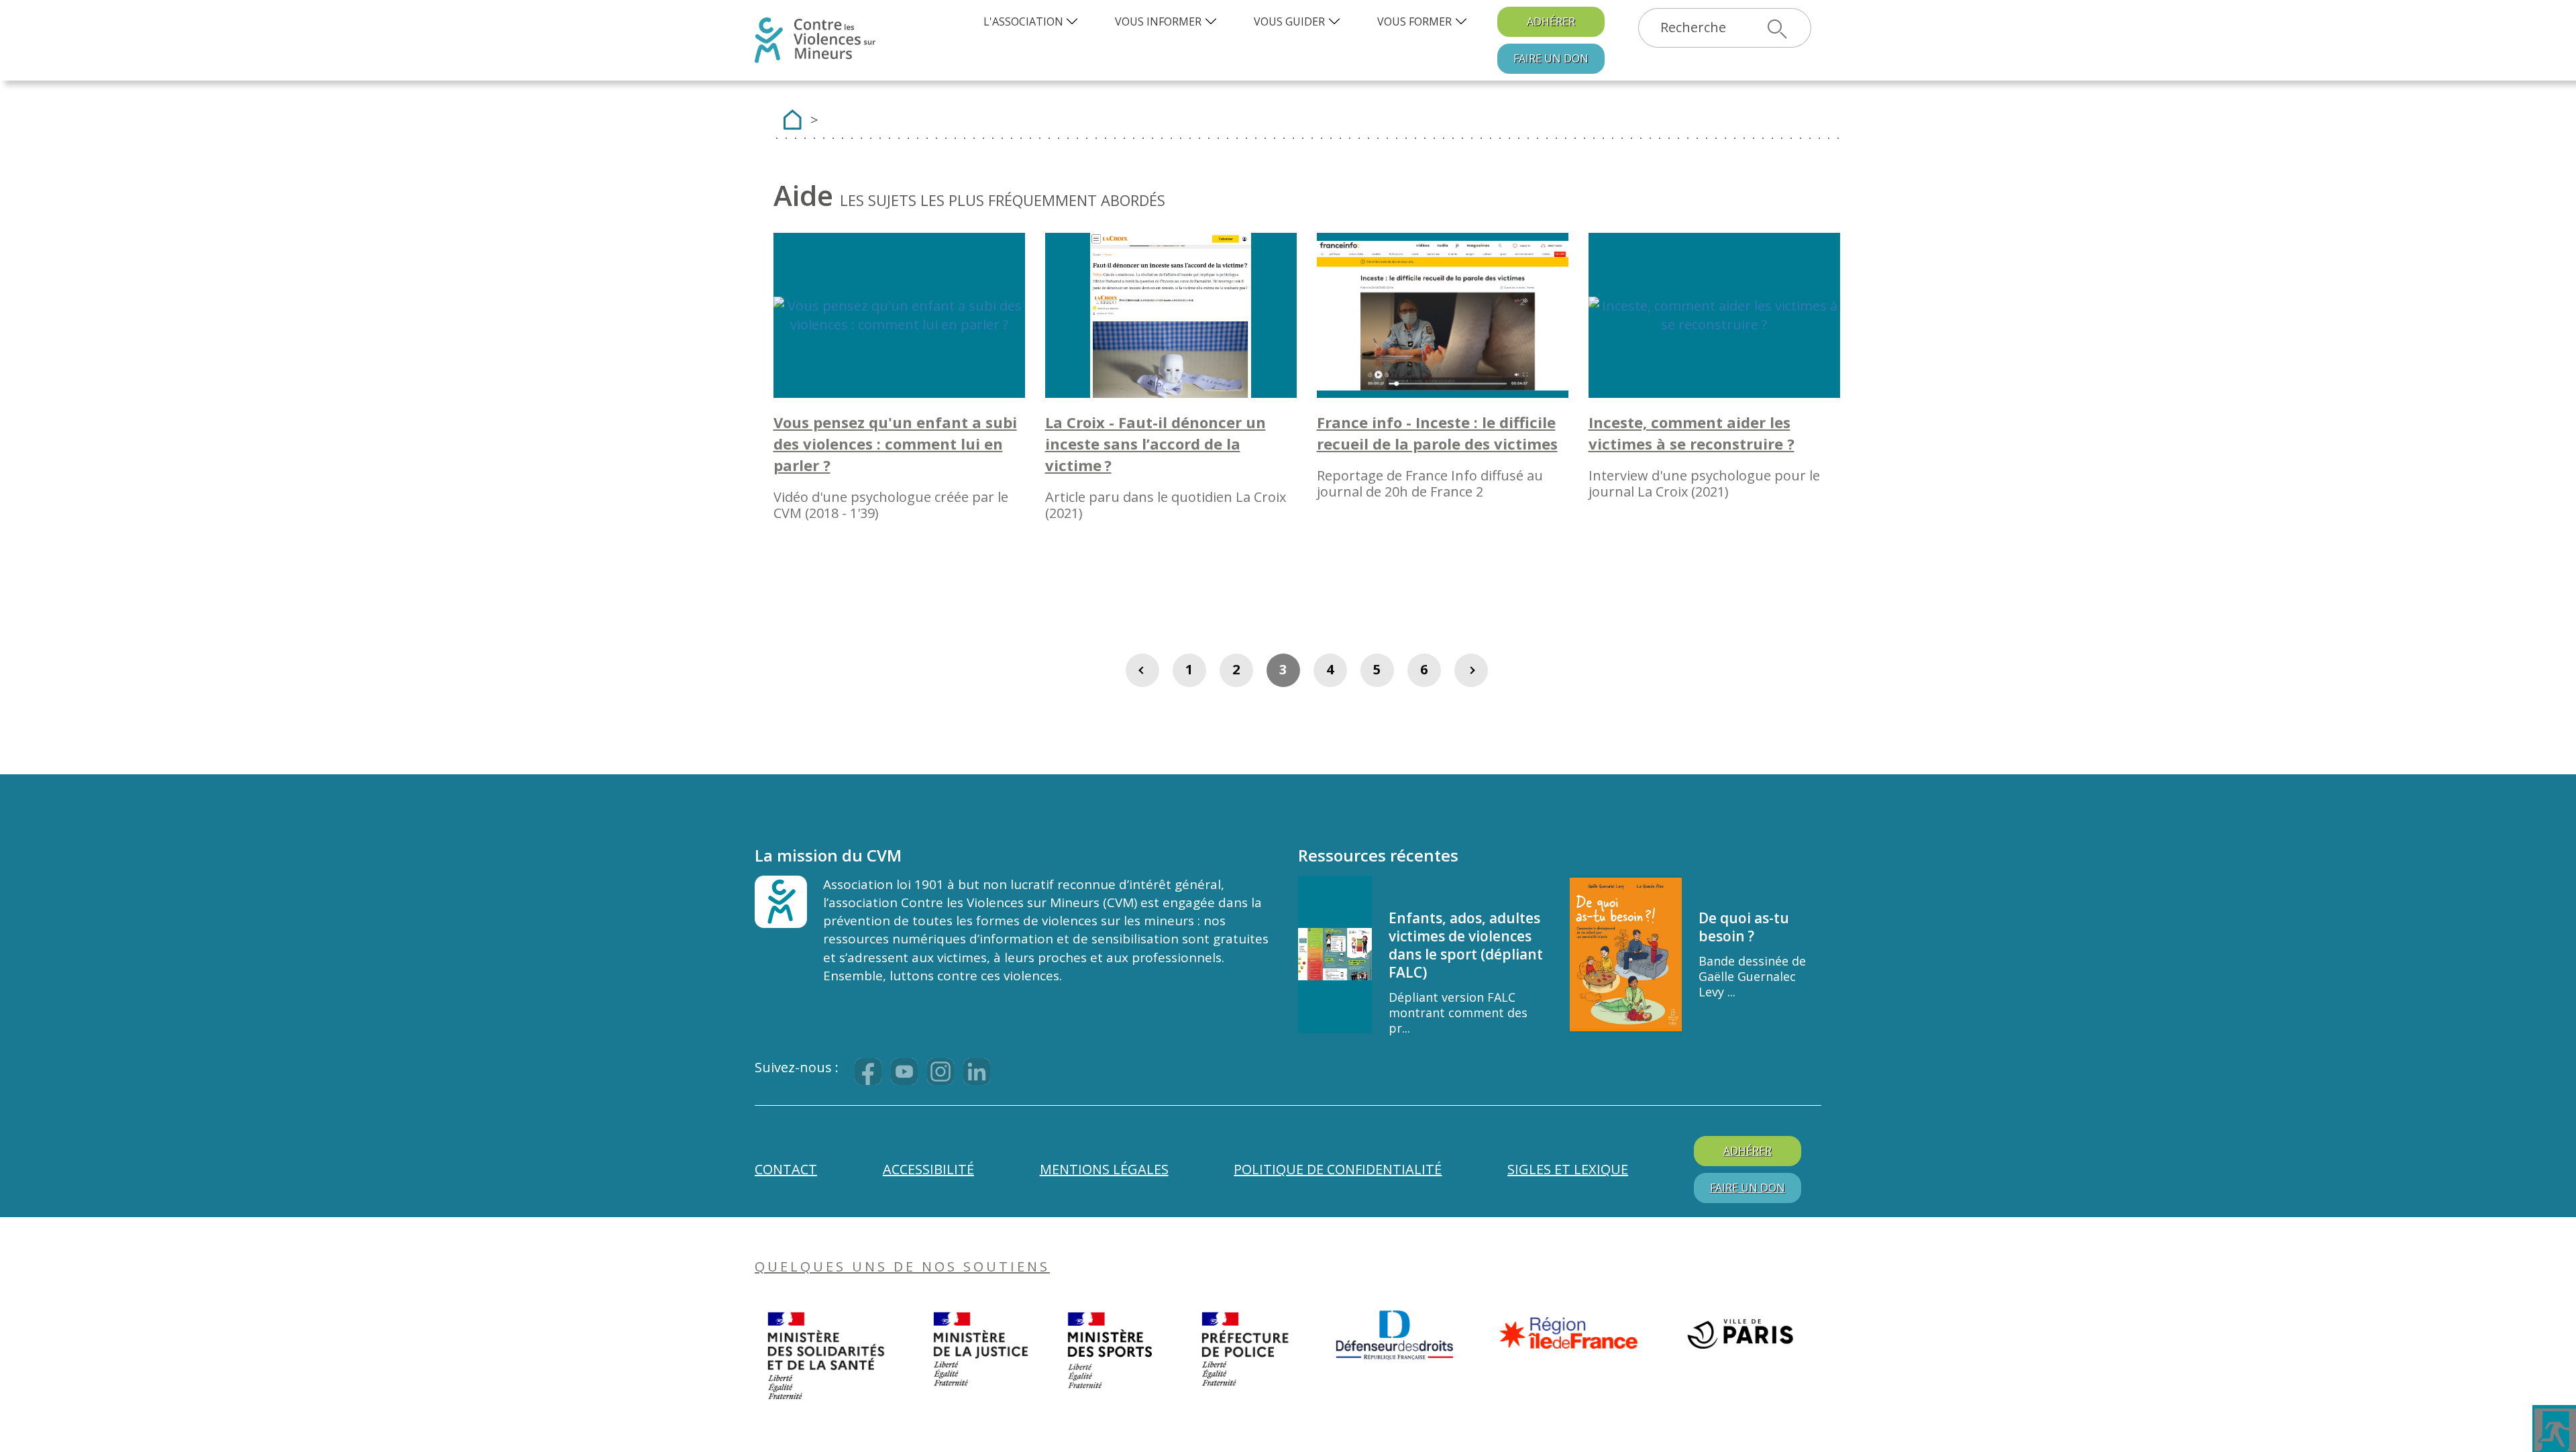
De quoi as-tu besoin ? (1744, 927)
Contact (786, 1169)
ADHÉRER (1551, 21)
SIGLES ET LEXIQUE (1568, 1169)
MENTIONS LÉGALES (1104, 1169)
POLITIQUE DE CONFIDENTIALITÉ (1338, 1169)
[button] (1032, 22)
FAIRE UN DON (1748, 1188)
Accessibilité (928, 1169)
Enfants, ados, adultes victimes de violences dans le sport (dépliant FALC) (1466, 945)
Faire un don (1551, 58)
